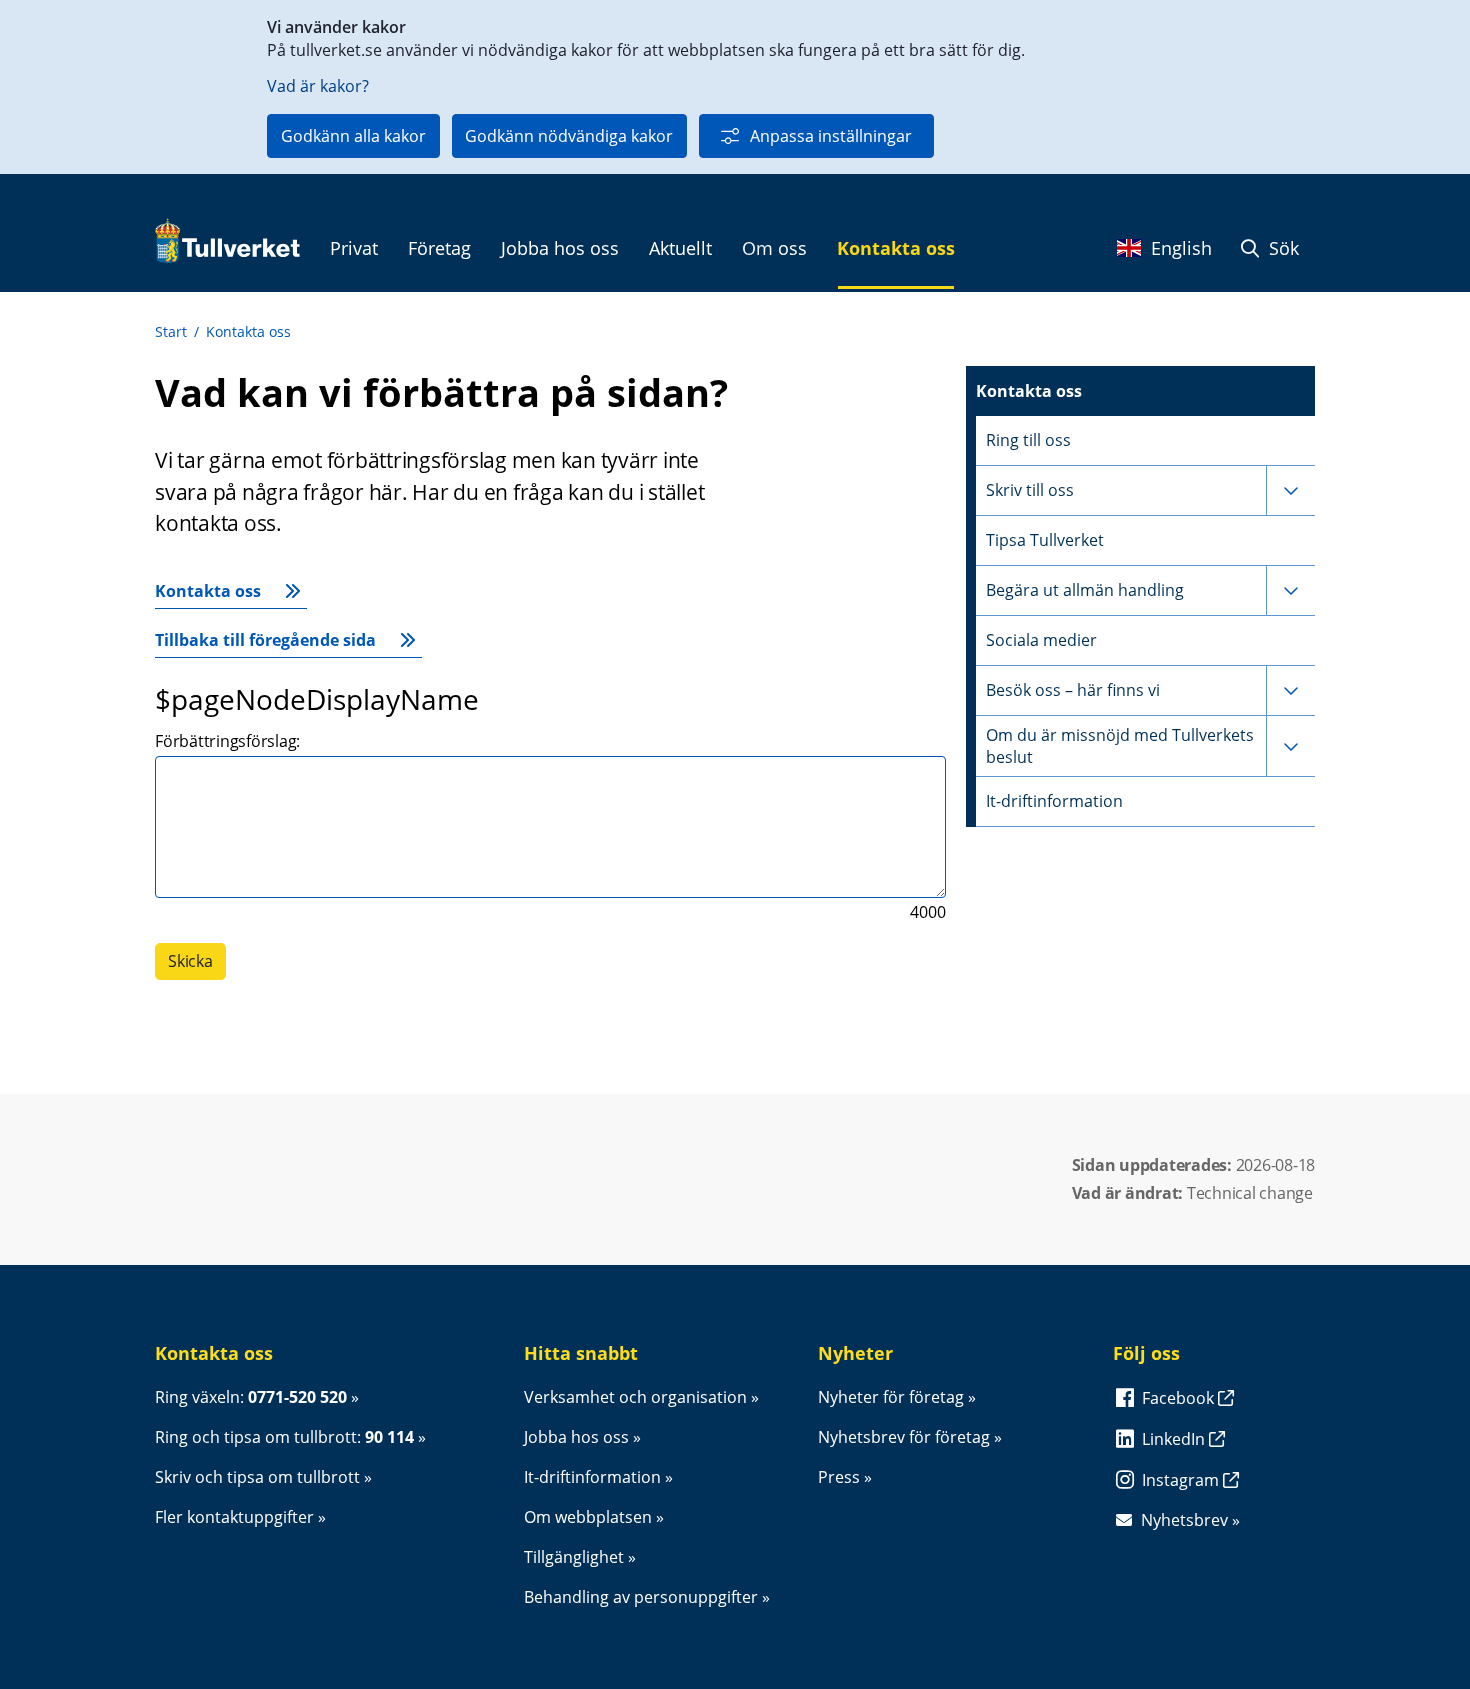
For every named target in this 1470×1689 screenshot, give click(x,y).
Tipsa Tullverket (1045, 540)
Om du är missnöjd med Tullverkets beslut (1120, 746)
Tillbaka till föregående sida (265, 640)
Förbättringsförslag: (227, 741)
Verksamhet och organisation (635, 1397)
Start (171, 331)
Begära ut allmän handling (1085, 590)
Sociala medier (1041, 640)
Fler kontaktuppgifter (234, 1517)
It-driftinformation (1054, 801)
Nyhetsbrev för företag (904, 1437)
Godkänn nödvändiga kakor (569, 136)
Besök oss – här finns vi (1073, 690)
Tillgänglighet (574, 1557)
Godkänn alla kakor (353, 136)
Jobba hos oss (576, 1437)
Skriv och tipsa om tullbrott (257, 1477)
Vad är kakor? (318, 86)
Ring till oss (1028, 440)
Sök (1281, 248)
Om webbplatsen (588, 1517)
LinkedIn (1175, 1439)
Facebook (1180, 1398)
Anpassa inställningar (831, 136)
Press (839, 1477)
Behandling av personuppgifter (641, 1597)
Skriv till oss (1030, 490)
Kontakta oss (248, 331)
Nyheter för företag (891, 1397)
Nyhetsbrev (1184, 1520)
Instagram (1182, 1480)
